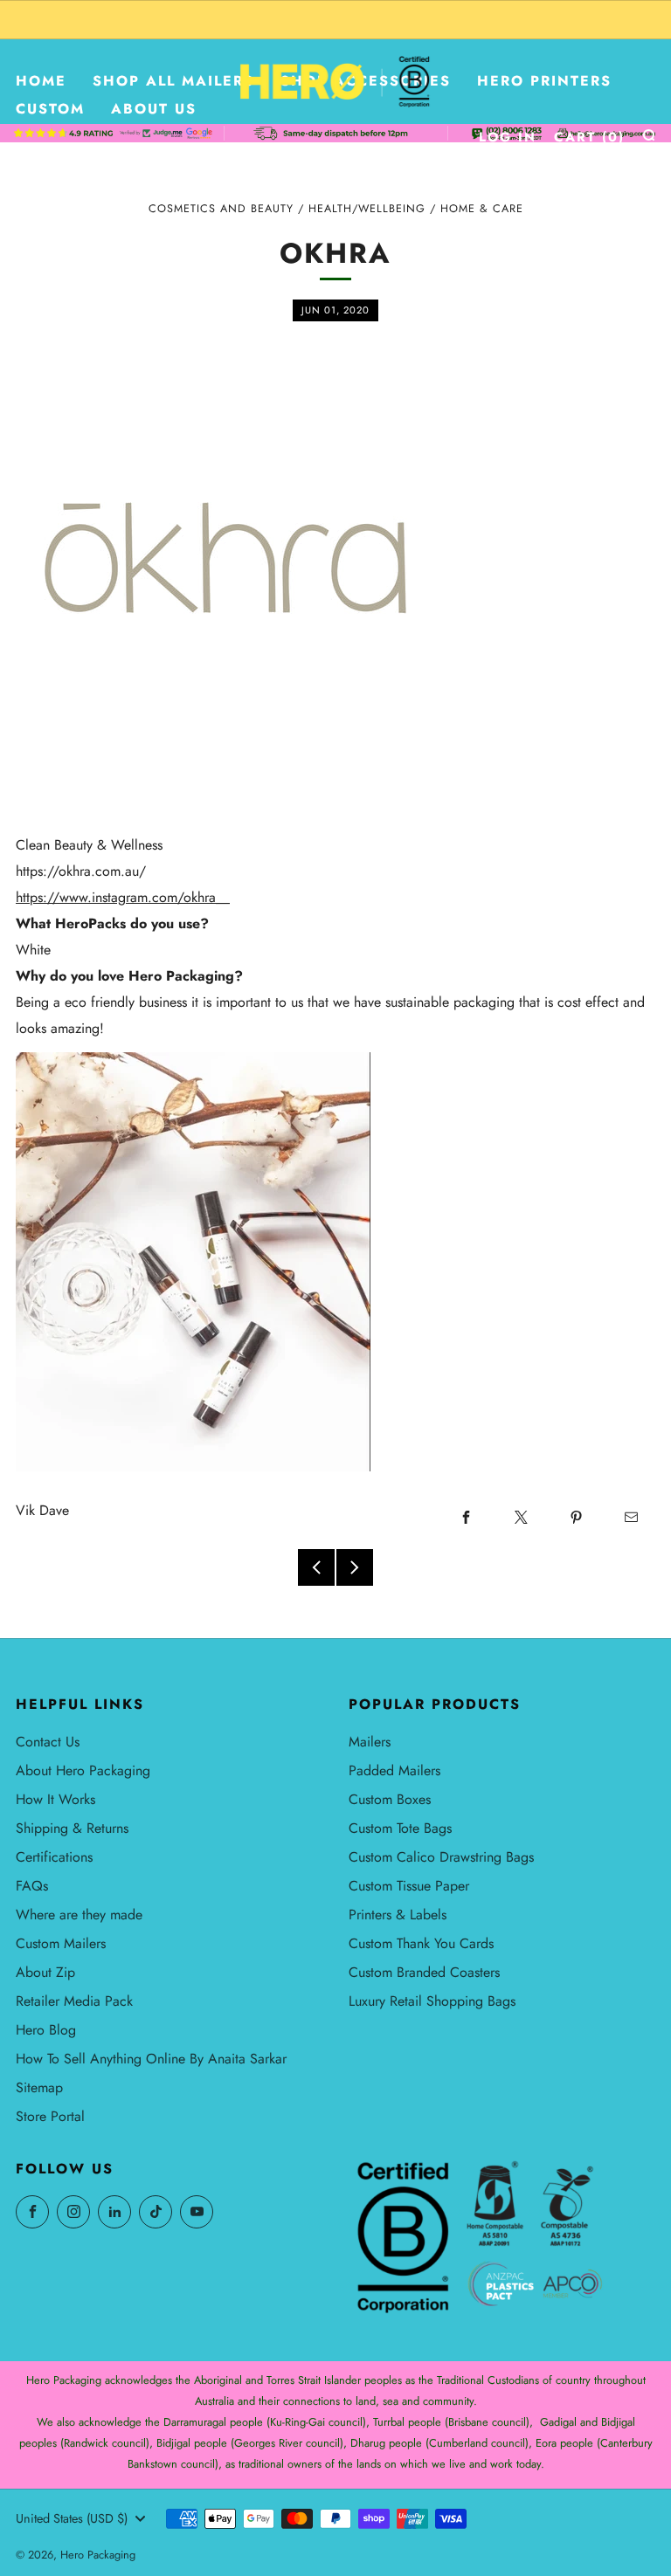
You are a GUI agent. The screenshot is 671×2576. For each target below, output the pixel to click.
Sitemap (39, 2087)
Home (41, 81)
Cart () (589, 137)
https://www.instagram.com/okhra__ (123, 897)
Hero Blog (46, 2030)
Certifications (54, 1857)
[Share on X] (521, 1517)
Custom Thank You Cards (421, 1943)
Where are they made (79, 1915)
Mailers (370, 1742)
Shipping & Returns (72, 1828)
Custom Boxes (390, 1799)
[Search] (649, 135)
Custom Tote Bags (400, 1828)
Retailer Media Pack (74, 2001)
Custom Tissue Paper (409, 1886)
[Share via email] (631, 1517)
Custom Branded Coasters (424, 1972)
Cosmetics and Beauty (221, 209)
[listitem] (335, 20)
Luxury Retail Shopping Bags (432, 2001)
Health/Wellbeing (367, 209)
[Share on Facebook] (466, 1517)
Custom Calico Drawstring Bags (441, 1857)
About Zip (45, 1972)
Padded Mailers (394, 1770)
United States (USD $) (72, 2518)
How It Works (55, 1799)
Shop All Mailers (173, 81)
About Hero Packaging (83, 1770)
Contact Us (48, 1742)
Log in (508, 137)
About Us (154, 109)
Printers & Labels (398, 1915)
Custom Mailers (61, 1943)
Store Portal (50, 2116)
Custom (50, 109)
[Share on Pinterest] (576, 1517)
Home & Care (482, 209)
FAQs (32, 1886)
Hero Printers (544, 81)
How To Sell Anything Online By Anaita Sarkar (151, 2059)
